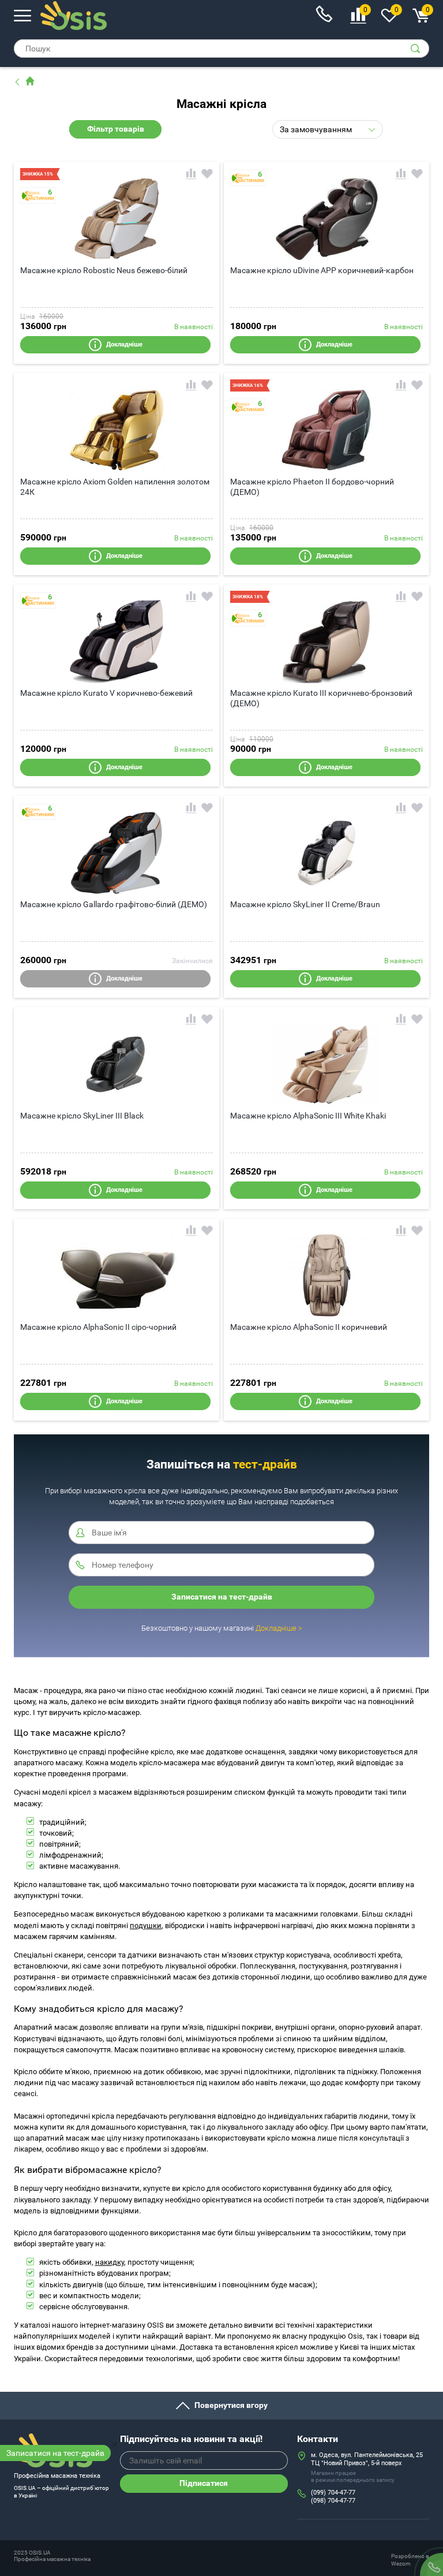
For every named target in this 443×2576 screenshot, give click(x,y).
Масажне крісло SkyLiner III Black (82, 1116)
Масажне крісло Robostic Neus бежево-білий (104, 270)
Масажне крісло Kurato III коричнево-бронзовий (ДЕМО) (321, 698)
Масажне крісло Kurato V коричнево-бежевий (106, 693)
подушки (146, 1926)
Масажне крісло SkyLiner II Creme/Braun (305, 904)
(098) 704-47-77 (333, 2501)
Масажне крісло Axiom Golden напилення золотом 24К (115, 487)
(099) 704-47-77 (333, 2493)
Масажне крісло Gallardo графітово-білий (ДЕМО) (114, 904)
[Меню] (22, 15)
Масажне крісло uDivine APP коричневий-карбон (322, 270)
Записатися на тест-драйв (55, 2453)
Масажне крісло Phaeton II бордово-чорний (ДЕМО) (312, 487)
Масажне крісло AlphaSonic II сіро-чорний (98, 1327)
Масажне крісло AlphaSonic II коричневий (309, 1327)
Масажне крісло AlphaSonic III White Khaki (308, 1116)
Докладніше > (279, 1628)
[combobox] (328, 129)
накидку (110, 2262)
